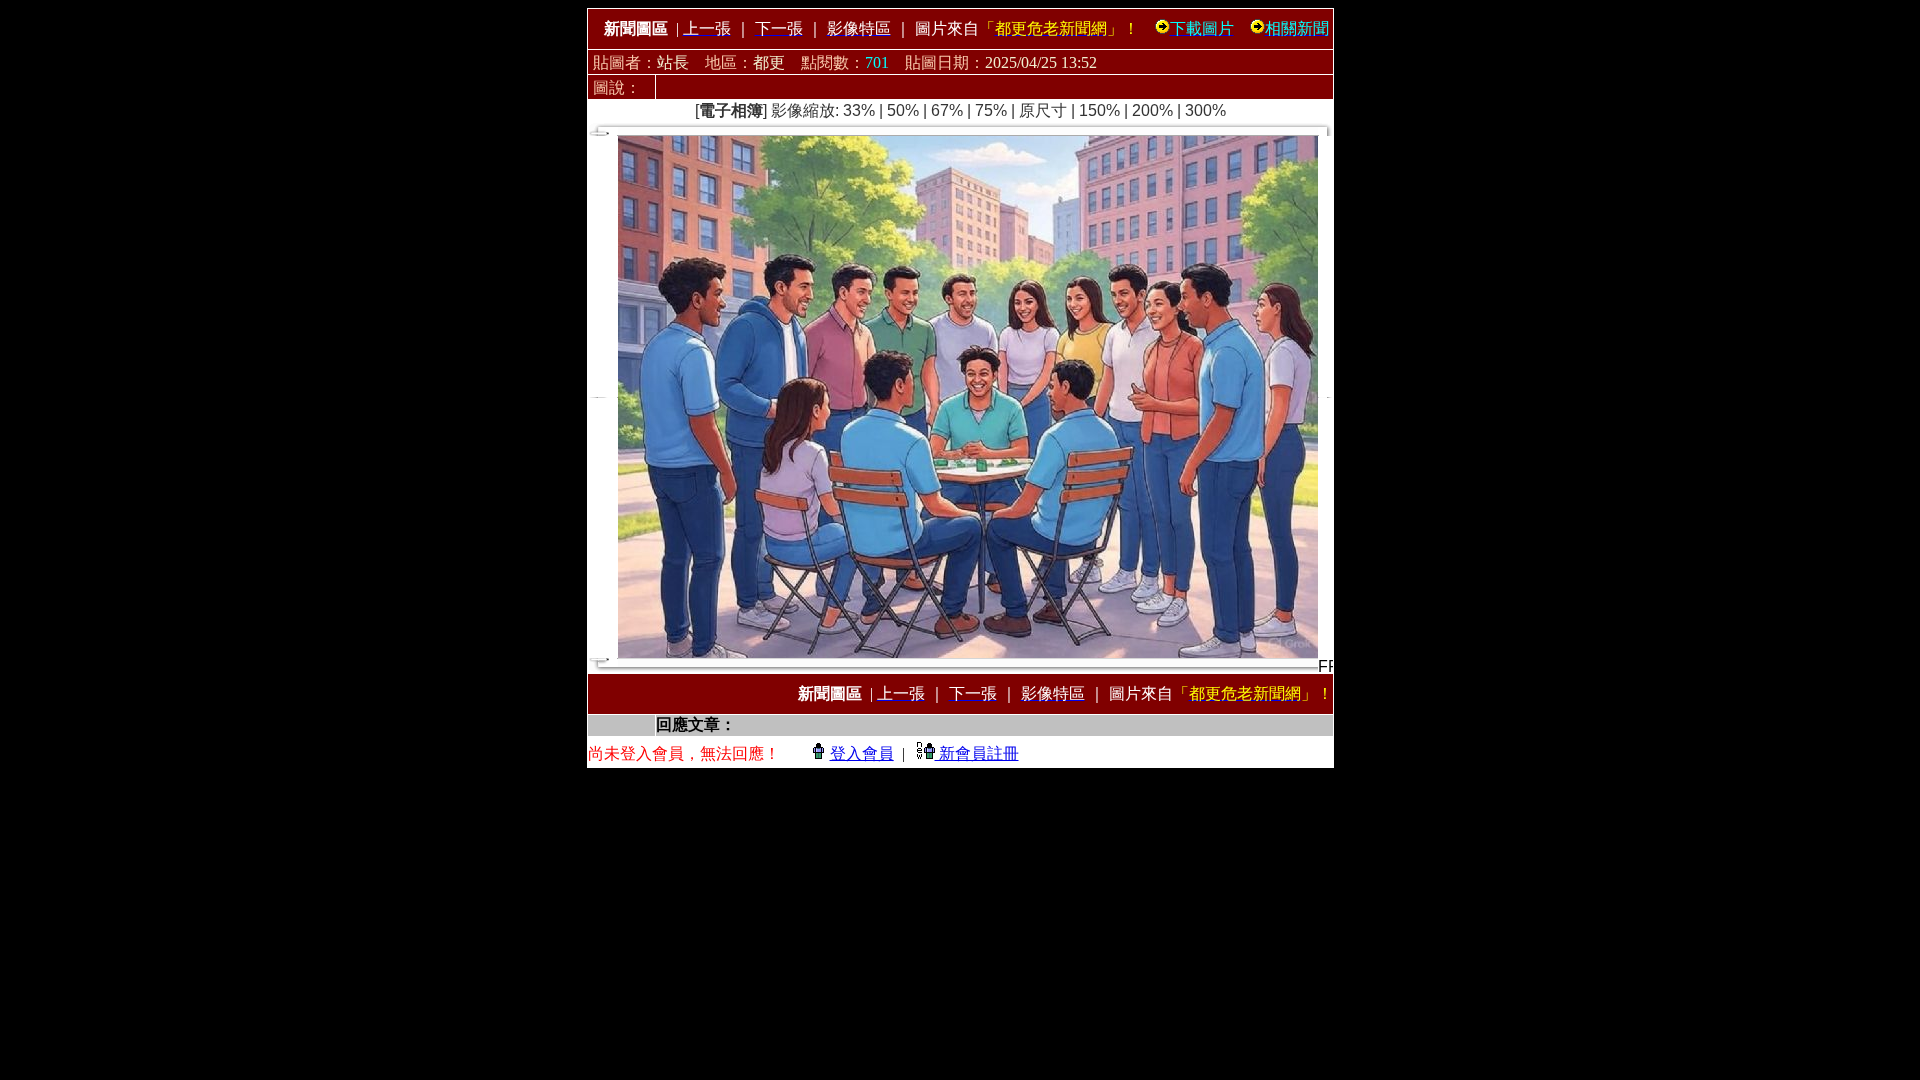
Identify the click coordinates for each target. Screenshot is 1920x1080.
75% (991, 110)
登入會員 (862, 753)
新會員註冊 (977, 753)
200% (1152, 110)
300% (1205, 110)
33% (859, 110)
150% (1099, 110)
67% (947, 110)
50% (903, 110)
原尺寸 (1043, 110)
